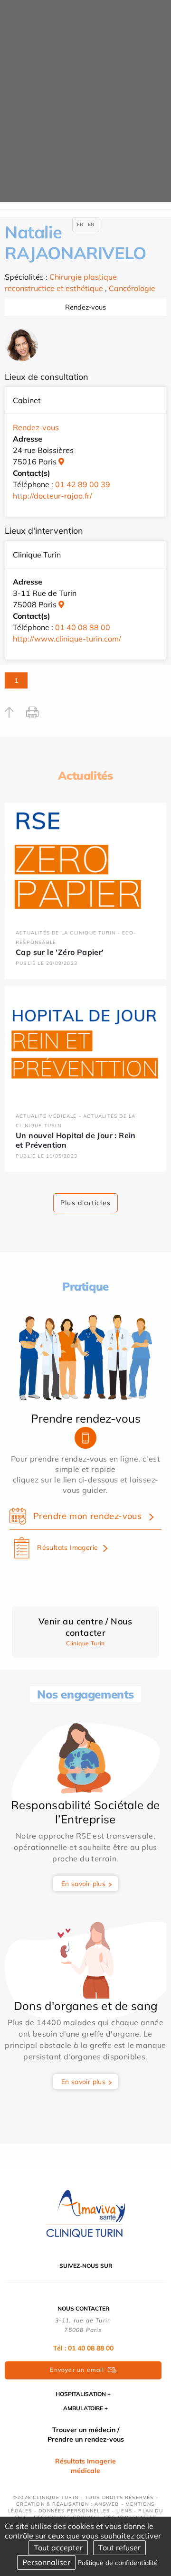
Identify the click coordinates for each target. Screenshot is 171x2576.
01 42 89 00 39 (83, 484)
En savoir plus (84, 1884)
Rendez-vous (85, 307)
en (91, 224)
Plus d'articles (85, 1203)
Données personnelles (74, 2511)
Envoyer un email (77, 2370)
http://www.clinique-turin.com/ (67, 639)
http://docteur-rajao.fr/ (52, 496)
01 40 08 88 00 (83, 627)
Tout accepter (58, 2548)
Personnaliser (46, 2562)
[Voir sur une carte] (61, 462)
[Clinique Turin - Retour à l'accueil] (85, 2214)
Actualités (85, 775)
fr (80, 224)
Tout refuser (119, 2548)
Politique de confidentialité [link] (118, 2563)
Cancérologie (132, 288)
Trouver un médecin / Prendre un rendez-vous (86, 2434)
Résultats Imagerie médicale (85, 2466)
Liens (124, 2511)
